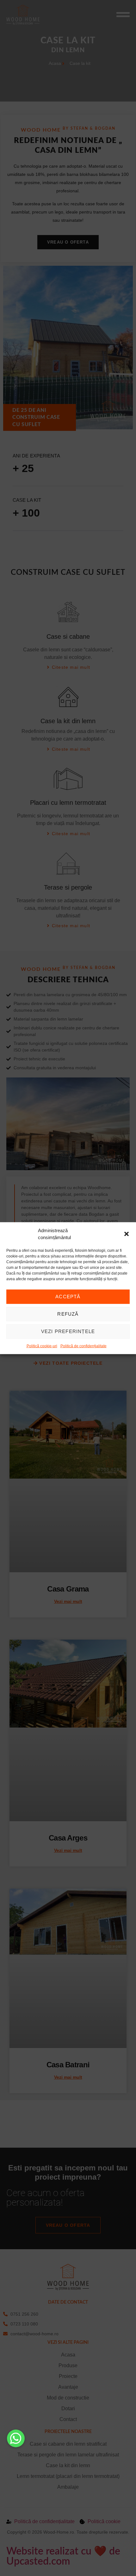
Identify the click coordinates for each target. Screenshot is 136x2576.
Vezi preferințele (68, 1331)
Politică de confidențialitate (83, 1346)
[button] (127, 1234)
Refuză (68, 1314)
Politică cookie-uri (42, 1346)
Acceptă (68, 1297)
